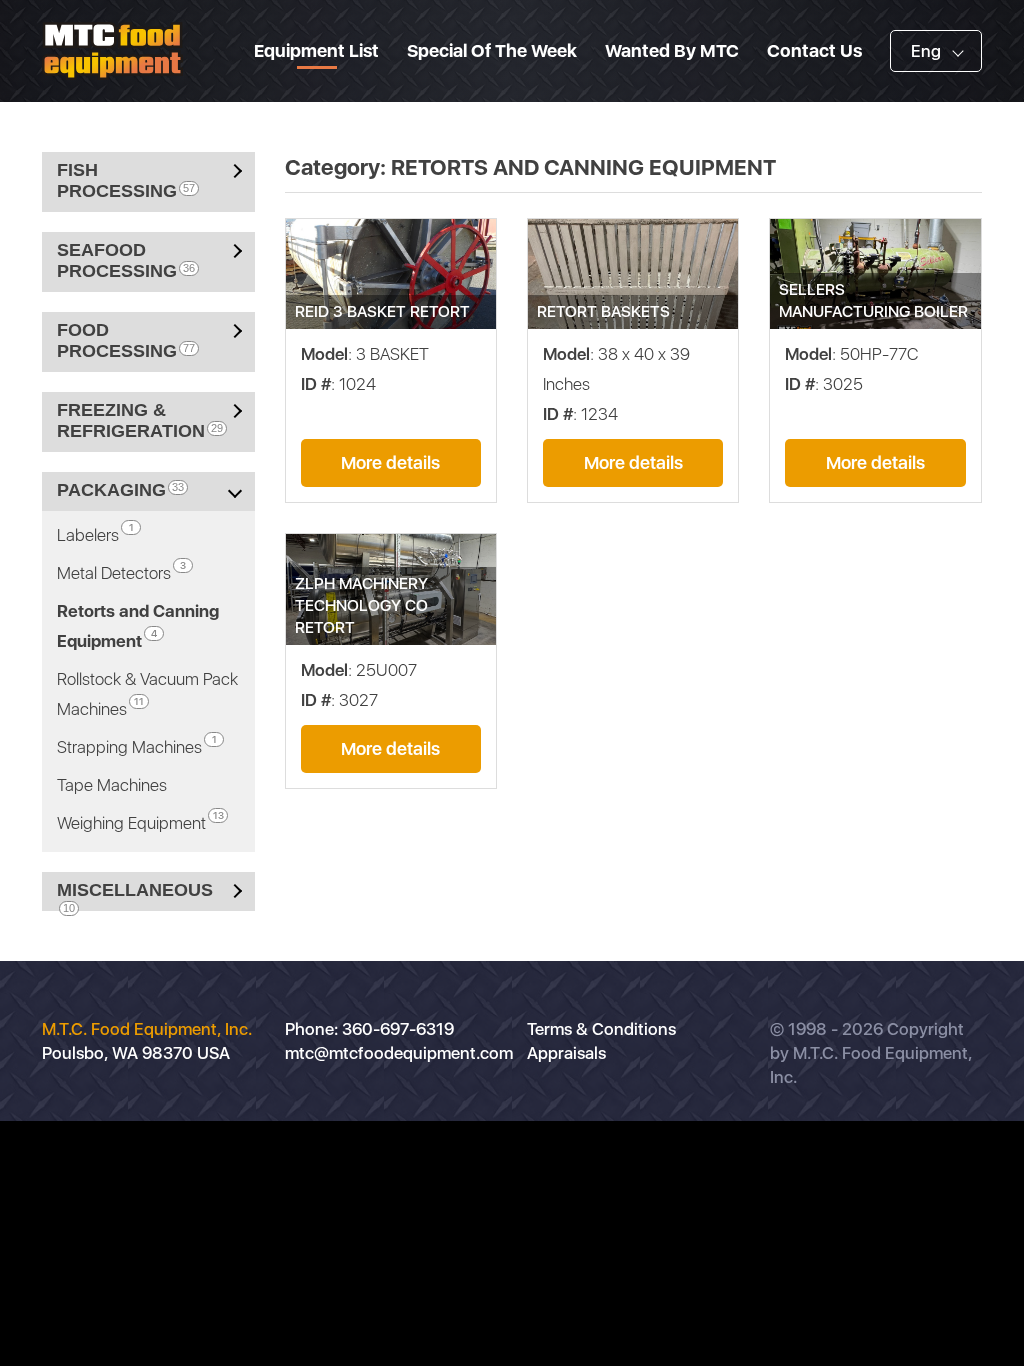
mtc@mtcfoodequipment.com (399, 1053)
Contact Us (814, 50)
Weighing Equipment (140, 821)
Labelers (95, 533)
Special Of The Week (492, 50)
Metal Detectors (121, 571)
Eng (926, 51)
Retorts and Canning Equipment (138, 626)
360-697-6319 (398, 1029)
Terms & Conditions (601, 1029)
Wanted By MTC (672, 50)
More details (390, 462)
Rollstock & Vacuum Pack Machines (147, 694)
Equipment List (316, 50)
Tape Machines (112, 785)
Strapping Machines (137, 745)
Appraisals (566, 1053)
